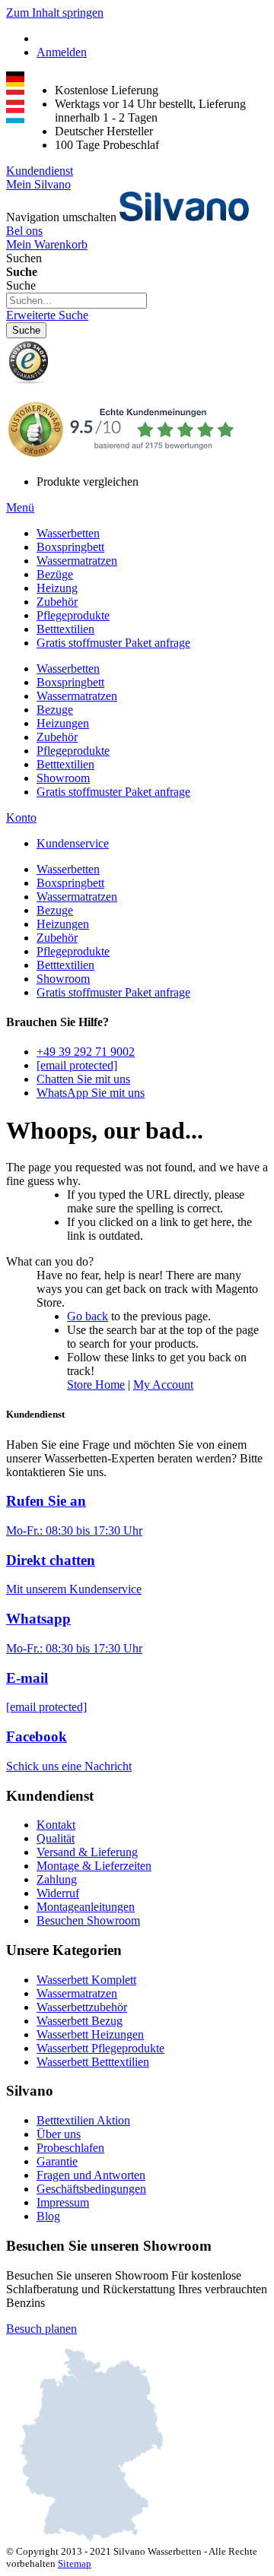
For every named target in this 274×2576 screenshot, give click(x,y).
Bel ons (24, 231)
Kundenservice (73, 843)
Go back (88, 1316)
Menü (20, 507)
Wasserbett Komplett (86, 1980)
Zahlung (57, 1879)
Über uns (59, 2134)
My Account (163, 1385)
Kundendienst (40, 171)
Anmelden (62, 52)
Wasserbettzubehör (82, 2007)
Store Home (96, 1385)
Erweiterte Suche (47, 315)
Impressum (63, 2202)
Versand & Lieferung (87, 1852)
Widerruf (58, 1893)
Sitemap (75, 2563)
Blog (48, 2216)
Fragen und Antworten (91, 2175)
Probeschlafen (70, 2148)
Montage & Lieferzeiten (94, 1866)
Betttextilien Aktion (83, 2120)
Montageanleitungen (86, 1907)
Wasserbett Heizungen (90, 2034)
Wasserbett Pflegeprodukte (100, 2048)
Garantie (57, 2161)
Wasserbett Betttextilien (93, 2062)
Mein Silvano (38, 184)
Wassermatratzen (77, 1993)
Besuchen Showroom (88, 1920)
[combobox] (76, 301)
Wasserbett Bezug (80, 2021)
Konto (21, 817)
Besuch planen (41, 2329)
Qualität (56, 1838)
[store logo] (184, 217)
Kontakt (56, 1825)
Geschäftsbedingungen (91, 2189)
